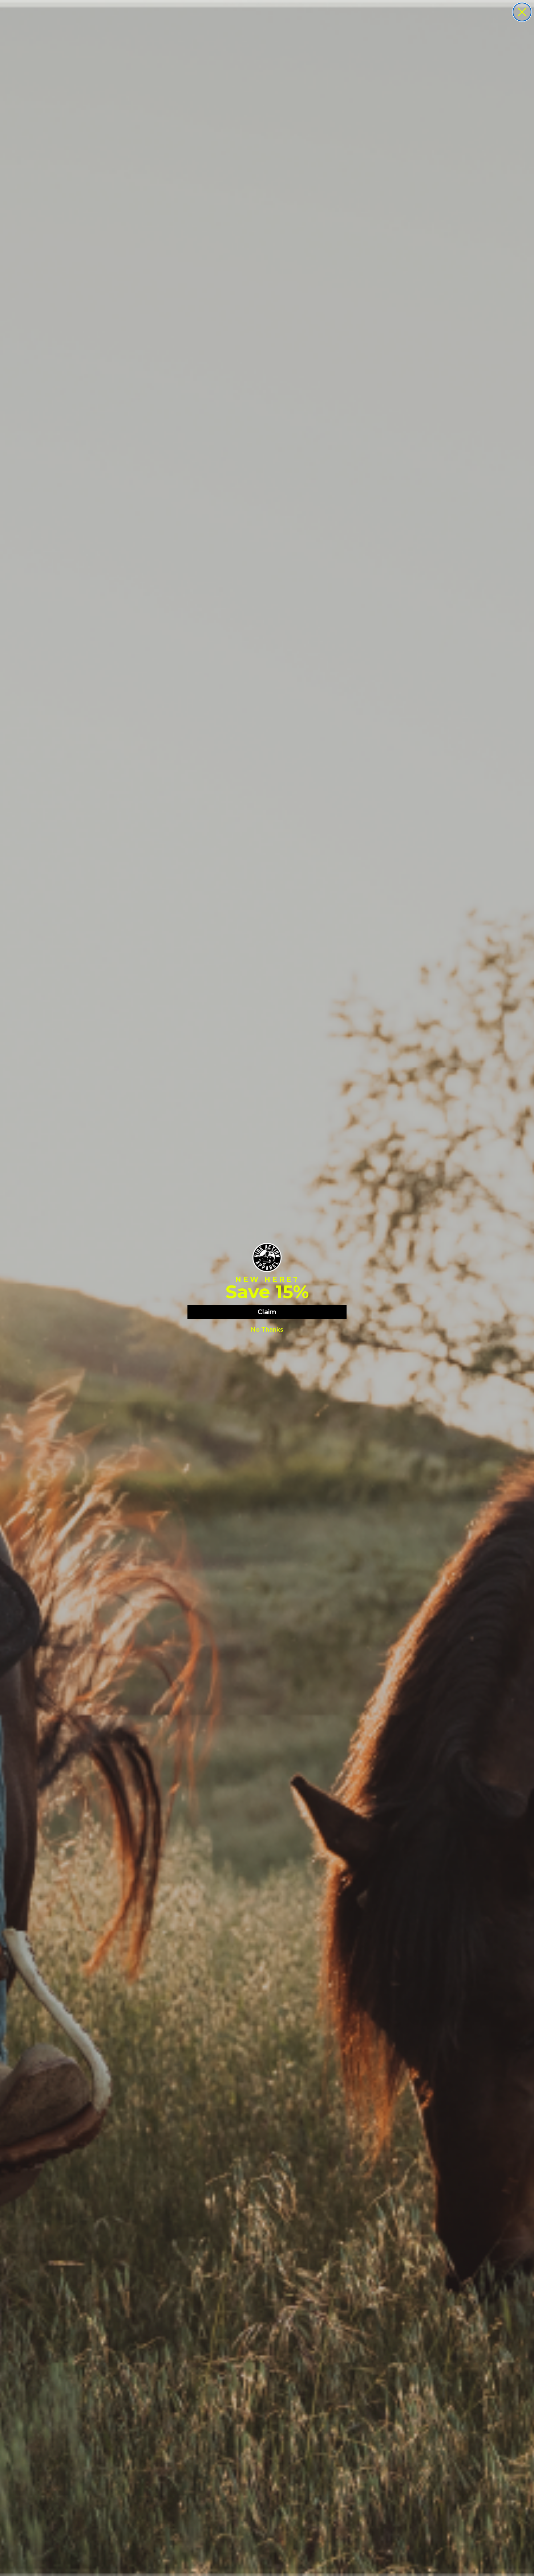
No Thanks (267, 1330)
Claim (267, 1312)
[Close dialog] (522, 12)
